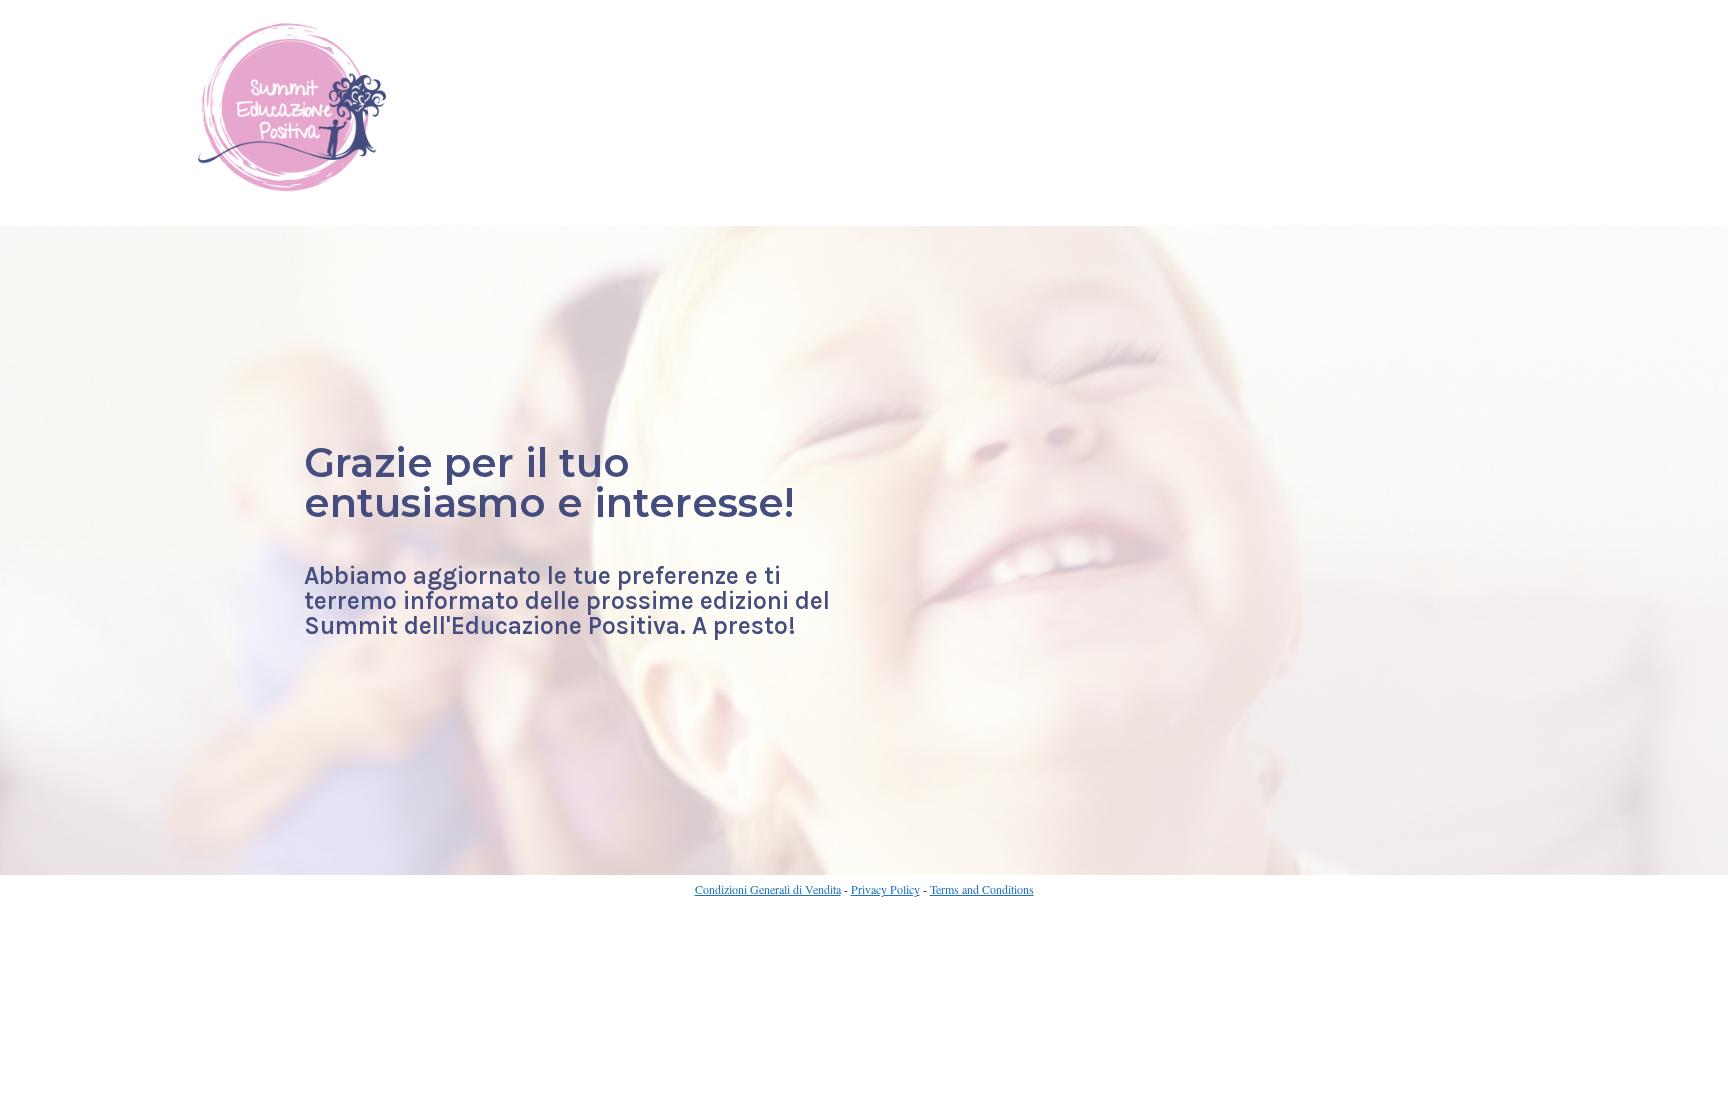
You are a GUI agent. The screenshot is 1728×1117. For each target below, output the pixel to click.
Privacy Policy (885, 889)
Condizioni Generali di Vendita (768, 889)
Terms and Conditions (982, 889)
